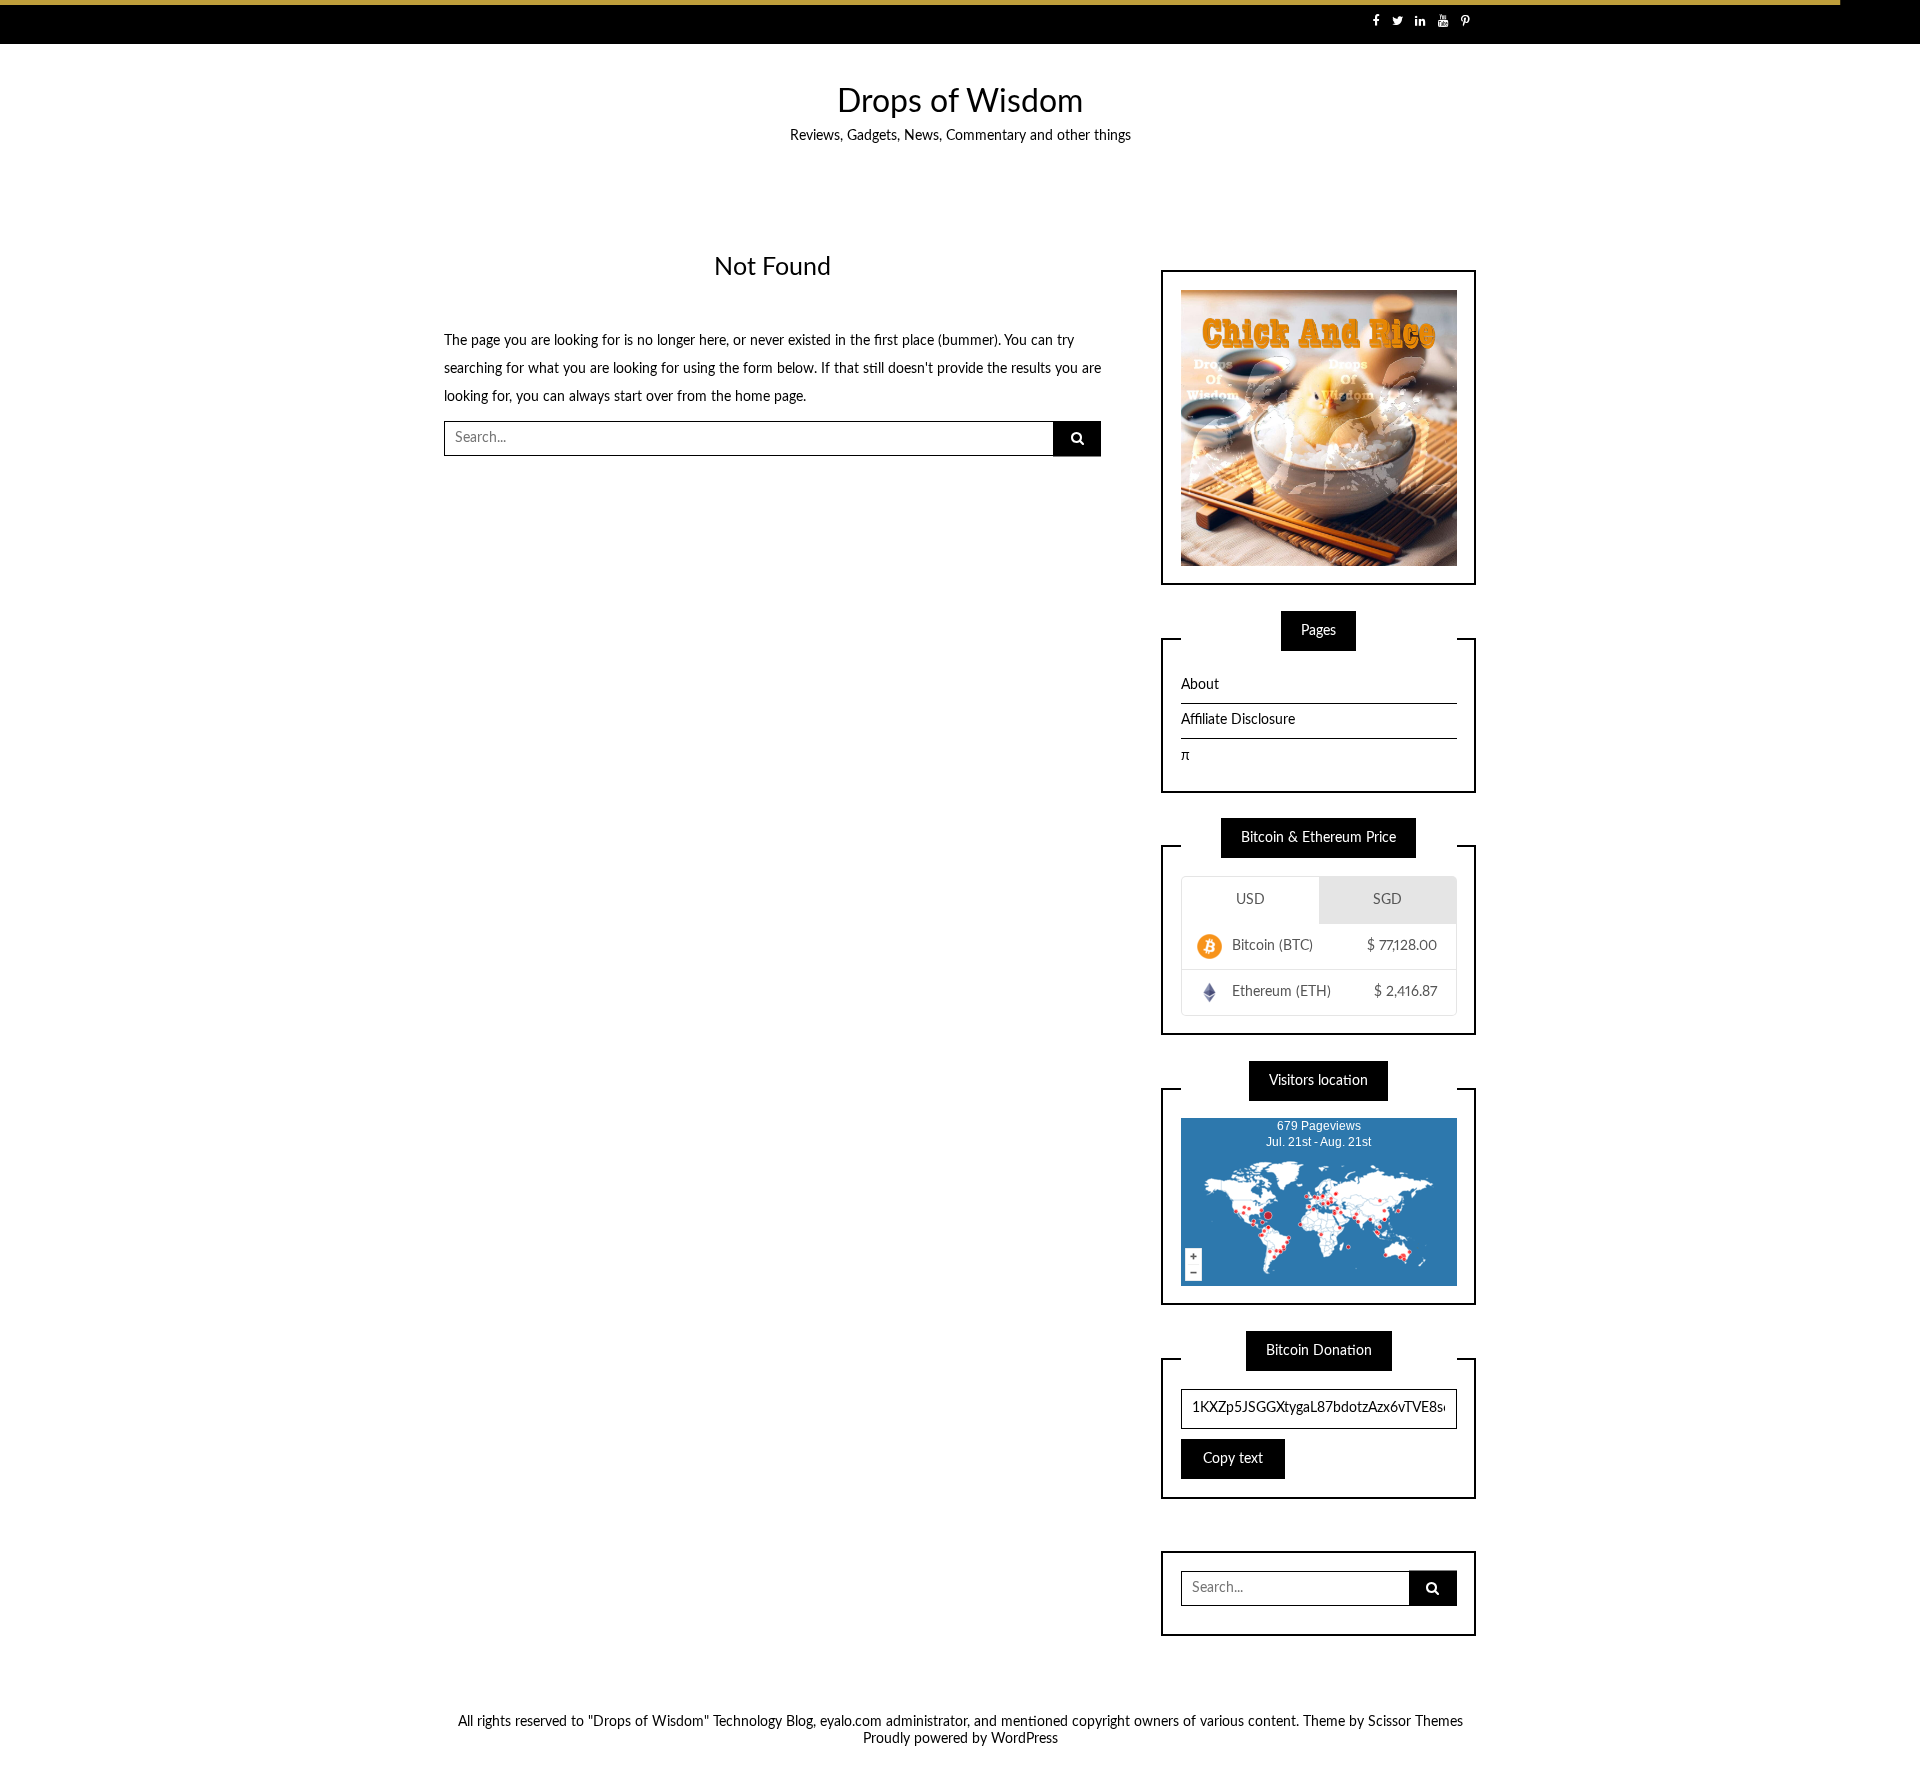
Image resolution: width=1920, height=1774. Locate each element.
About (1200, 685)
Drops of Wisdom (960, 102)
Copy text (1233, 1459)
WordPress (1024, 1739)
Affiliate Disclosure (1238, 720)
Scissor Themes (1415, 1722)
